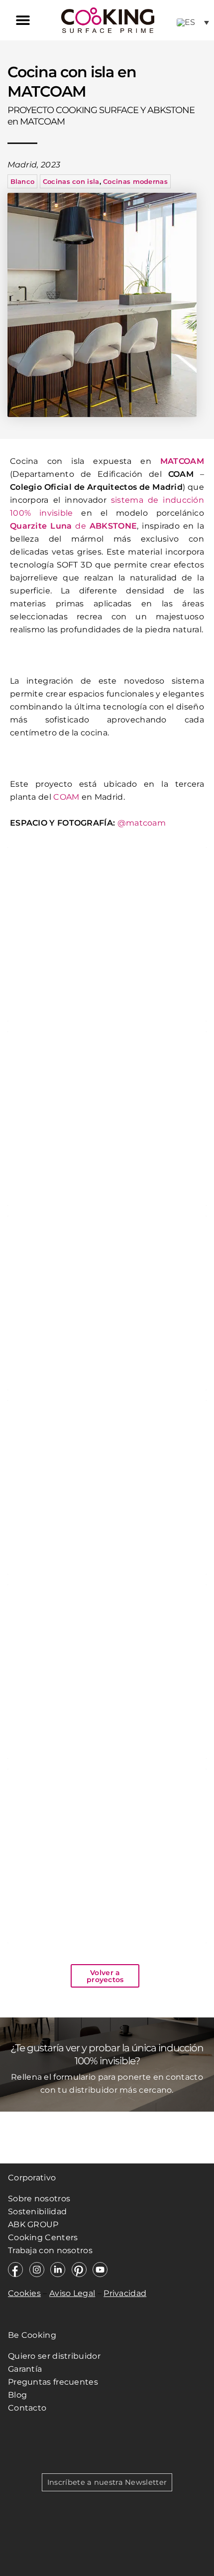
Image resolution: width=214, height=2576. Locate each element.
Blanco (23, 181)
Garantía (25, 2369)
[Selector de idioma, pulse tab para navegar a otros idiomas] (193, 22)
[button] (23, 20)
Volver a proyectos (105, 1976)
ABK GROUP (33, 2224)
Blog (17, 2395)
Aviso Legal (72, 2293)
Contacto (27, 2408)
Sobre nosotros (39, 2199)
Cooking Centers (43, 2237)
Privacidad (125, 2293)
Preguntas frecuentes (53, 2382)
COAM (66, 797)
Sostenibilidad (37, 2212)
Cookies (24, 2293)
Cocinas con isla (71, 181)
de (73, 526)
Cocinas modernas (135, 181)
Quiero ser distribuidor (54, 2356)
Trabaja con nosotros (51, 2250)
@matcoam (142, 823)
